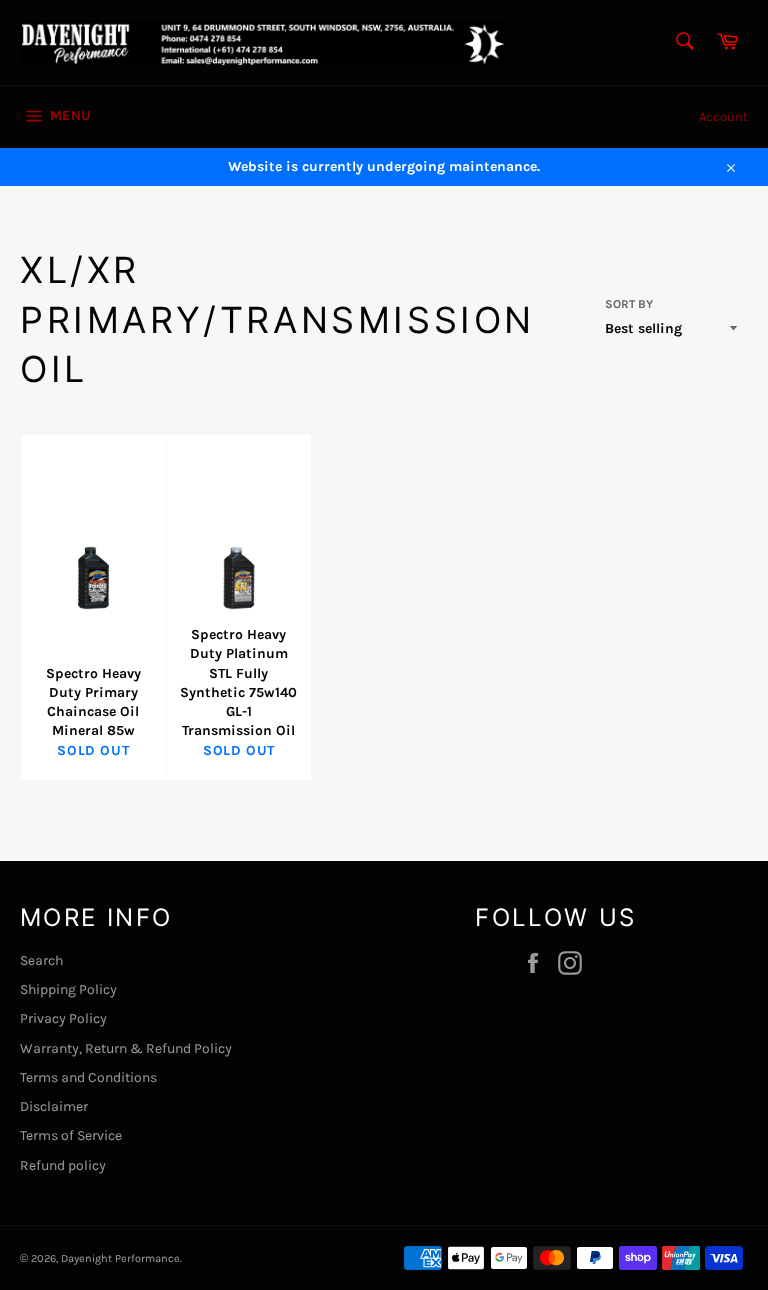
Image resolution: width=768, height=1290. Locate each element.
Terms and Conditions (88, 1077)
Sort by (629, 304)
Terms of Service (71, 1135)
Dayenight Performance (120, 1258)
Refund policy (63, 1165)
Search (41, 960)
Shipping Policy (68, 989)
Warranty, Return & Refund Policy (126, 1048)
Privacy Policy (63, 1018)
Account (723, 116)
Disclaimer (54, 1106)
